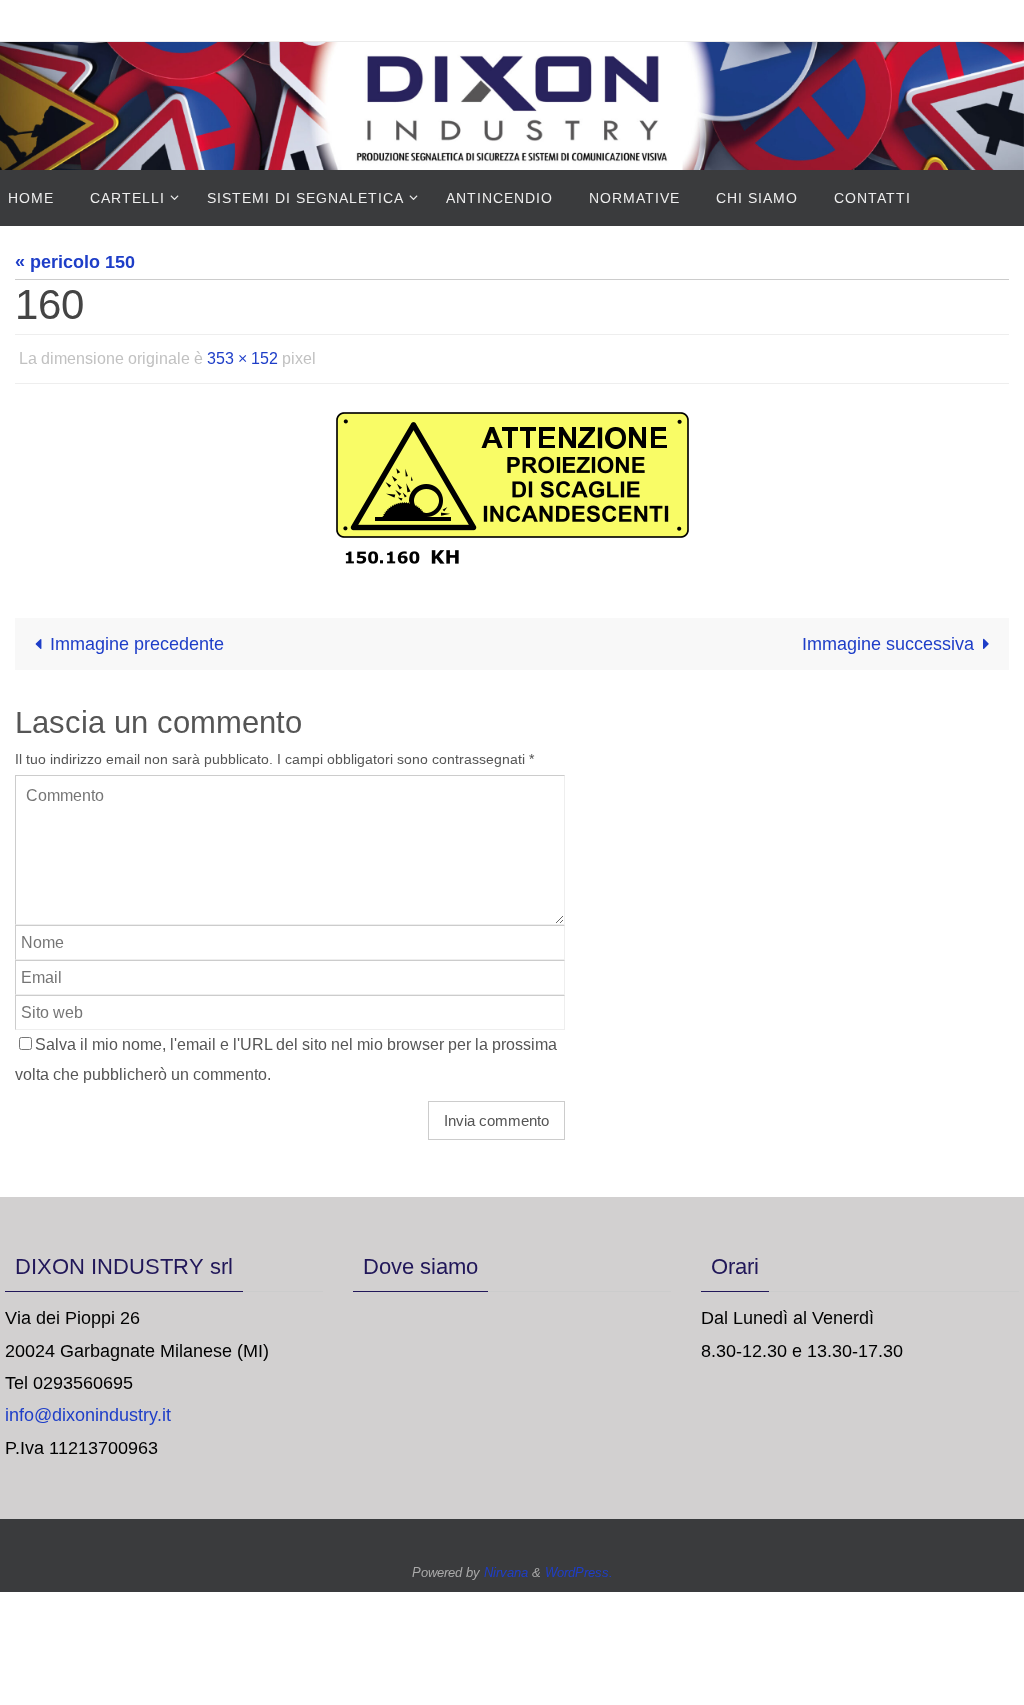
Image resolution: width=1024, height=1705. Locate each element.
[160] (512, 482)
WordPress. (579, 1567)
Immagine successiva (888, 638)
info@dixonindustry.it (88, 1410)
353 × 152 (242, 355)
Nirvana (506, 1567)
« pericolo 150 (75, 262)
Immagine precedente (137, 638)
